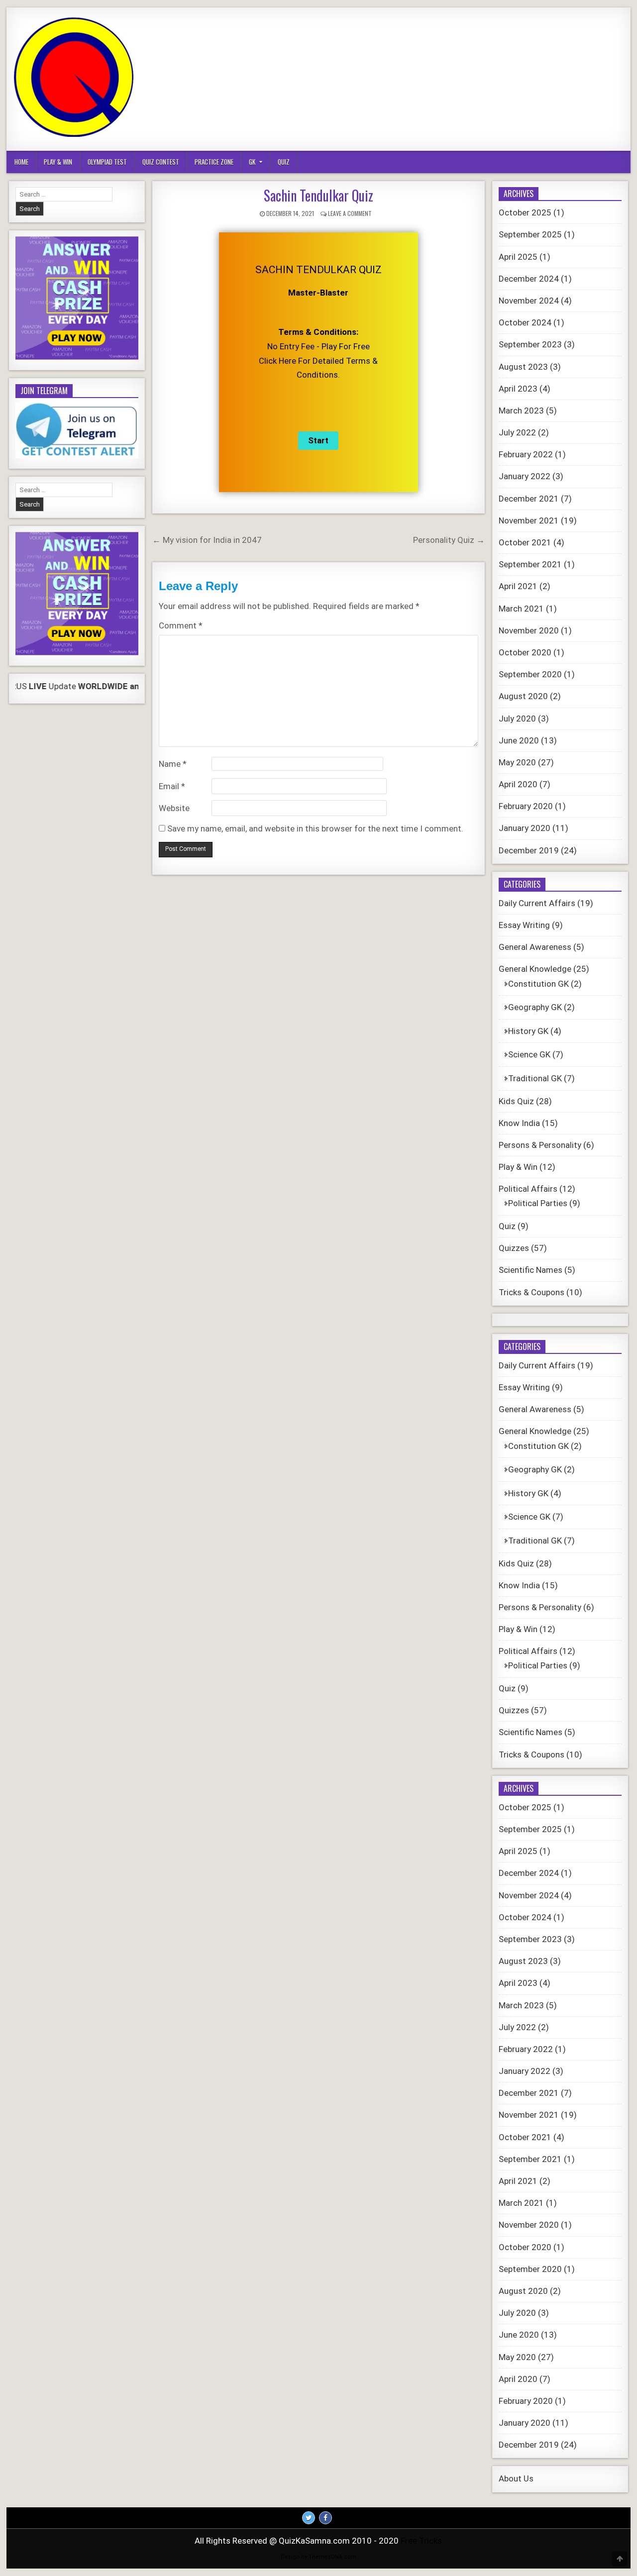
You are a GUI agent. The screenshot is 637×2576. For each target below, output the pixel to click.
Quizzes (514, 1248)
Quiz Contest (161, 162)
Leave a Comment (350, 213)
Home (21, 162)
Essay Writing (524, 925)
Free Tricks (421, 2541)
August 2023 (523, 367)
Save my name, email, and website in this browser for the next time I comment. (315, 828)
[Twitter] (309, 2518)
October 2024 (525, 322)
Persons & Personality (540, 1145)
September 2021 (530, 564)
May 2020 (517, 762)
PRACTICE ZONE (214, 162)
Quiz (284, 162)
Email (172, 786)
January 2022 (525, 476)
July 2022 (517, 432)
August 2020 (523, 696)
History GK (528, 1031)
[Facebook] (325, 2518)
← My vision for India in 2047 (207, 540)
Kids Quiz (516, 1101)
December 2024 (529, 279)
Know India (519, 1123)
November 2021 (529, 520)
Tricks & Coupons (531, 1292)
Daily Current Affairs (537, 903)
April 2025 (518, 257)
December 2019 (529, 850)
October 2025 (525, 212)
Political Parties (538, 1203)
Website (174, 808)
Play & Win (58, 162)
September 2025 (530, 234)
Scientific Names (531, 1270)
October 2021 (525, 542)
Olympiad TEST (107, 162)
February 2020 (526, 806)
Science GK (529, 1054)
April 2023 (518, 389)
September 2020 (530, 674)
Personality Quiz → (449, 540)
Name (173, 764)
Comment (181, 625)
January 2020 (525, 828)
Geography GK (535, 1007)
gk (252, 162)
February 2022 (526, 454)
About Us (516, 2478)
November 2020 (529, 630)
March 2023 (521, 411)
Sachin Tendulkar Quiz (318, 195)
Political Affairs (528, 1189)
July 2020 (517, 719)
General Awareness (535, 947)
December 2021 (529, 499)
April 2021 (518, 586)
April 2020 (518, 784)
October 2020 (525, 652)
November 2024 (529, 301)
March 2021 (521, 609)
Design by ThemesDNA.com (318, 2557)
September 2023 (530, 344)
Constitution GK (538, 984)
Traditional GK (535, 1078)
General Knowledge (535, 969)
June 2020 (519, 740)
